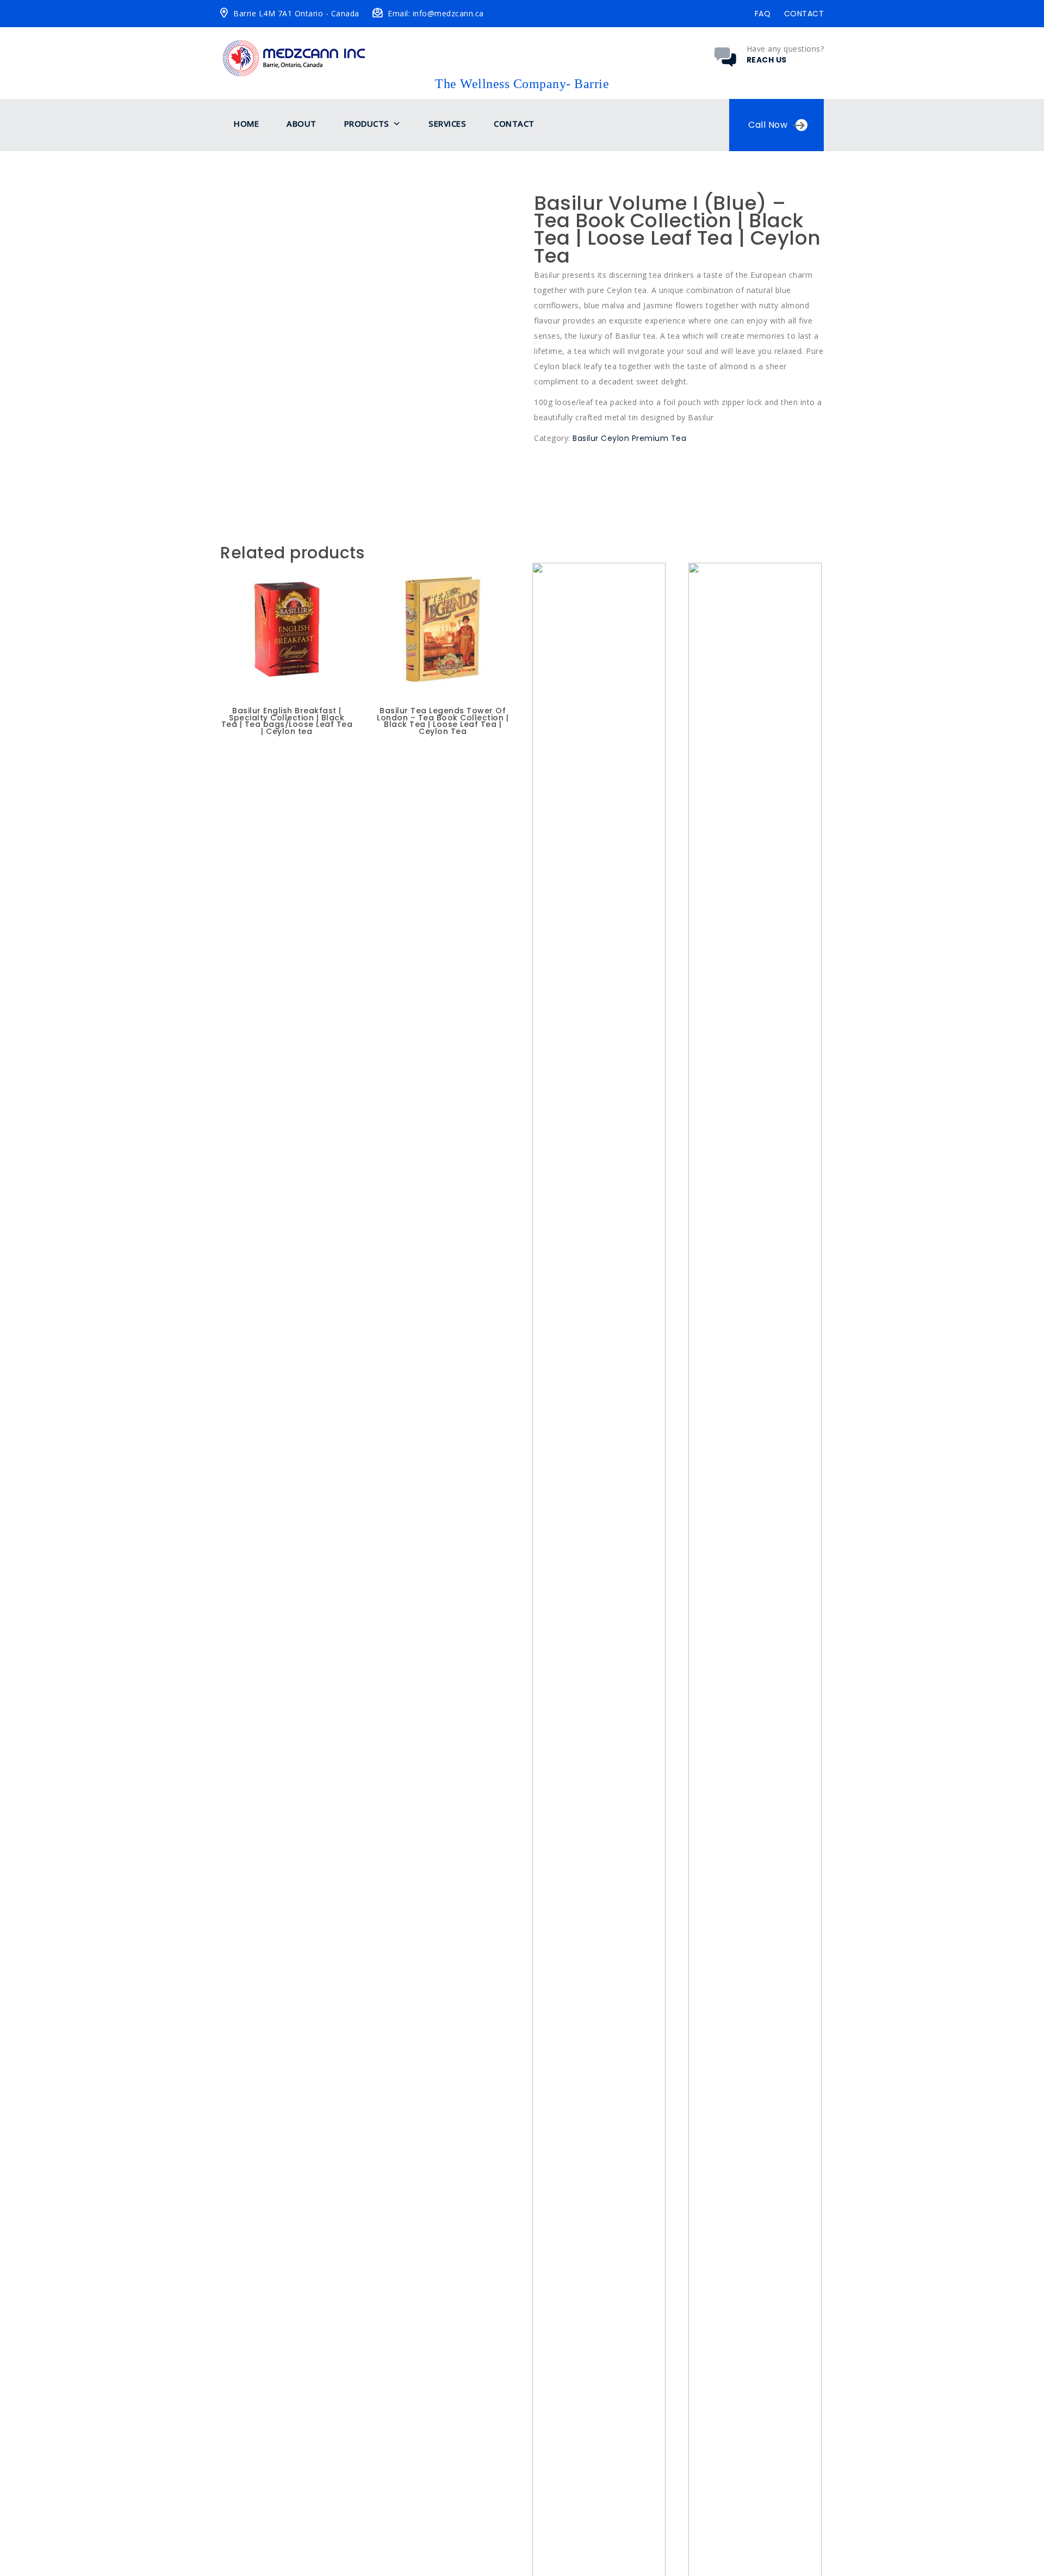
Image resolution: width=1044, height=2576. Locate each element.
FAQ (763, 14)
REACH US (767, 60)
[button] (397, 124)
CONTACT (804, 14)
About (302, 123)
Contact (514, 123)
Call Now (768, 125)
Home (246, 123)
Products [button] (367, 123)
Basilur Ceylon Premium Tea (629, 438)
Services (447, 123)
